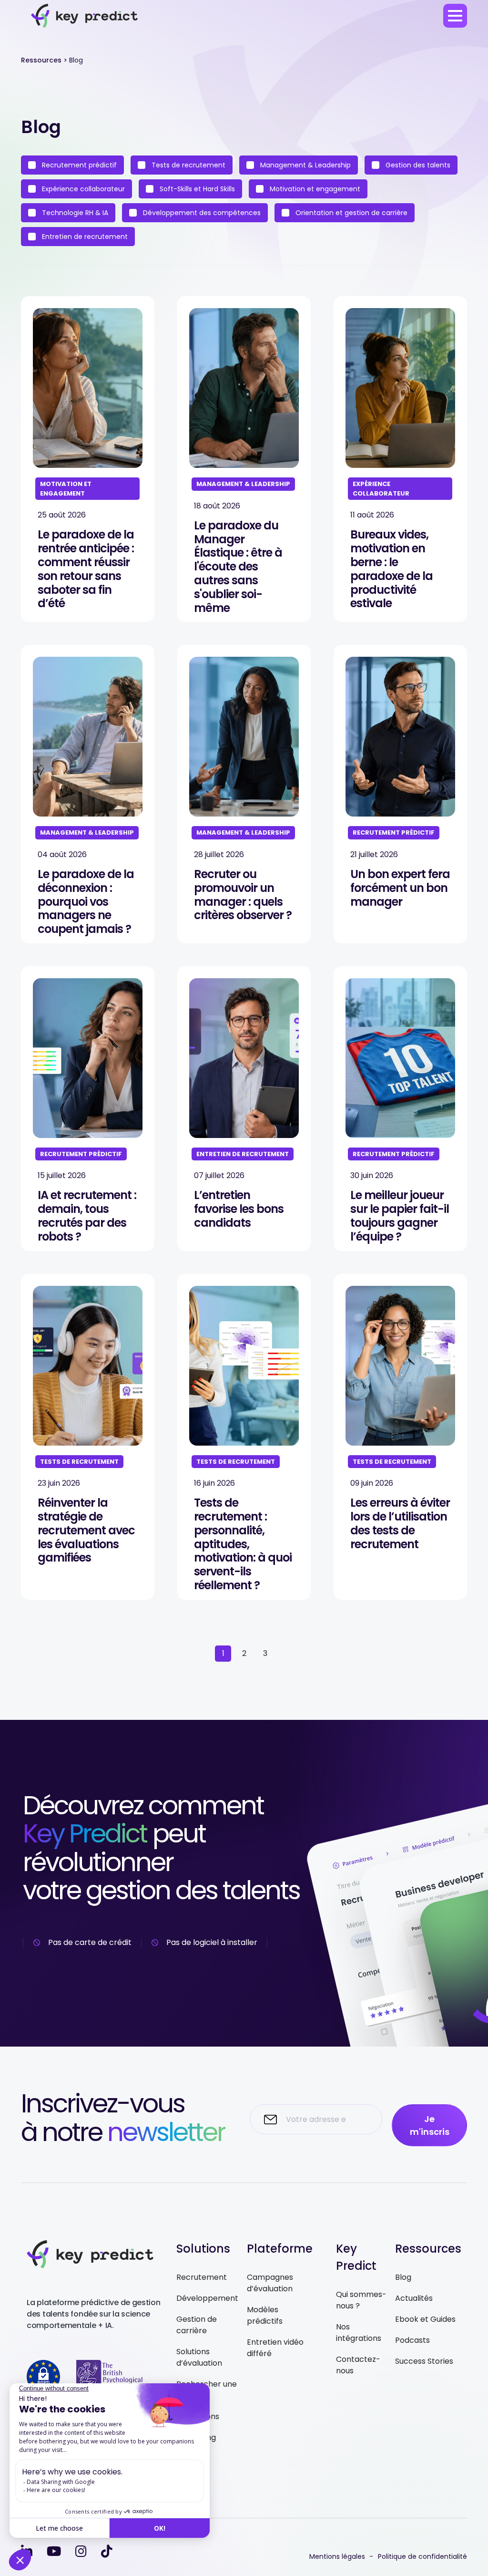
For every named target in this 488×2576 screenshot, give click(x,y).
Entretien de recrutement (84, 237)
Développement (207, 2298)
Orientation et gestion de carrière (351, 213)
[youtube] (54, 2551)
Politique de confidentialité (422, 2556)
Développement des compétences (201, 213)
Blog (403, 2277)
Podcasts (412, 2340)
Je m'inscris (430, 2125)
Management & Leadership (305, 165)
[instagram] (81, 2551)
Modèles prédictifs (265, 2315)
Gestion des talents (417, 165)
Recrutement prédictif (78, 165)
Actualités (414, 2298)
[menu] (455, 16)
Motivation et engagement (314, 189)
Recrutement (202, 2277)
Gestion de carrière (197, 2325)
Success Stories (424, 2361)
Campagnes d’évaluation (270, 2283)
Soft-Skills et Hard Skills (196, 189)
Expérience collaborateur (82, 189)
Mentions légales (337, 2556)
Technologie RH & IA (74, 213)
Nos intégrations (359, 2333)
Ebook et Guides (425, 2319)
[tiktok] (107, 2551)
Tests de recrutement (188, 165)
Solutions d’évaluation (199, 2357)
